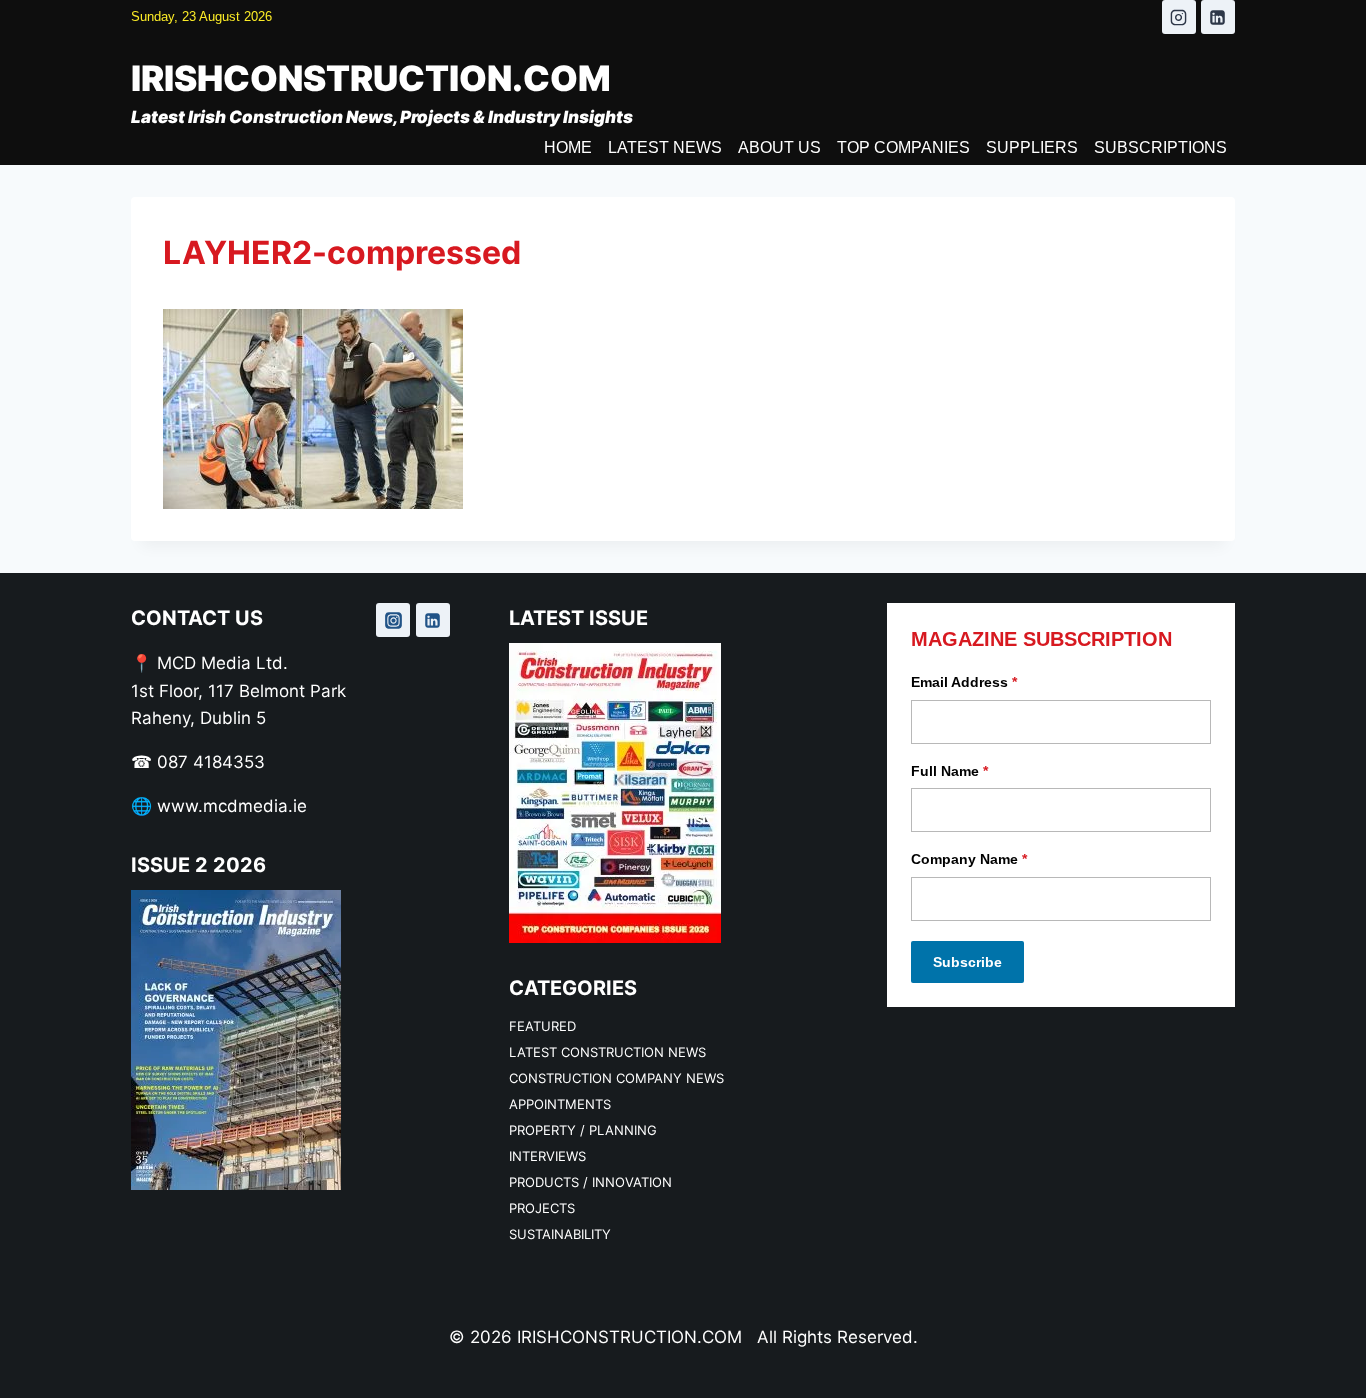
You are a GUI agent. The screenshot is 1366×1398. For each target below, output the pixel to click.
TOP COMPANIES (903, 147)
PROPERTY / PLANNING (583, 1130)
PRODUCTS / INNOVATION (590, 1182)
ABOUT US (779, 147)
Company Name (969, 859)
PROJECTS (542, 1208)
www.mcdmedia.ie (232, 806)
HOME (568, 147)
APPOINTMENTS (560, 1104)
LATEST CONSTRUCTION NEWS (607, 1052)
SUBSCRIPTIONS (1160, 147)
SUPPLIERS (1032, 147)
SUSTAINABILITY (560, 1234)
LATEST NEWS (665, 147)
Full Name (949, 771)
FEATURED (542, 1026)
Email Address (964, 682)
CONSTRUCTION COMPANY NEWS (616, 1078)
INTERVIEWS (547, 1156)
